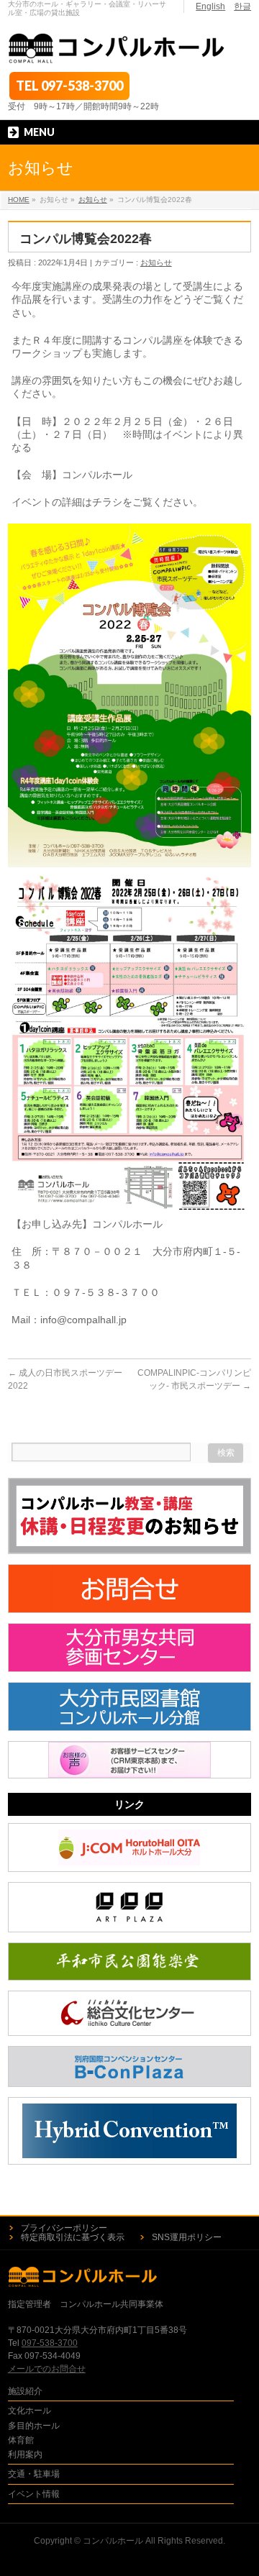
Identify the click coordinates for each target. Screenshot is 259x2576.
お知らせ (93, 200)
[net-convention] (129, 2131)
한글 (242, 6)
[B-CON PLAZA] (129, 2066)
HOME (19, 200)
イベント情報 (34, 2494)
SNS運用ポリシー (187, 2237)
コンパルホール (113, 2541)
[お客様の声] (129, 1760)
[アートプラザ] (129, 1907)
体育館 (21, 2440)
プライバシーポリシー (64, 2228)
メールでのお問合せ (47, 2369)
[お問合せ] (129, 1589)
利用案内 (25, 2454)
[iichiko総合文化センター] (129, 2013)
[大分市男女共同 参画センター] (129, 1648)
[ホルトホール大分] (129, 1847)
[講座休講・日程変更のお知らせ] (129, 1516)
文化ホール (29, 2411)
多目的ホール (34, 2426)
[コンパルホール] (117, 49)
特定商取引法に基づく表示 (73, 2237)
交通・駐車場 (34, 2474)
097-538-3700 (82, 86)
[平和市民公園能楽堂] (129, 1961)
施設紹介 (25, 2391)
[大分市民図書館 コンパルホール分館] (129, 1707)
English (210, 6)
